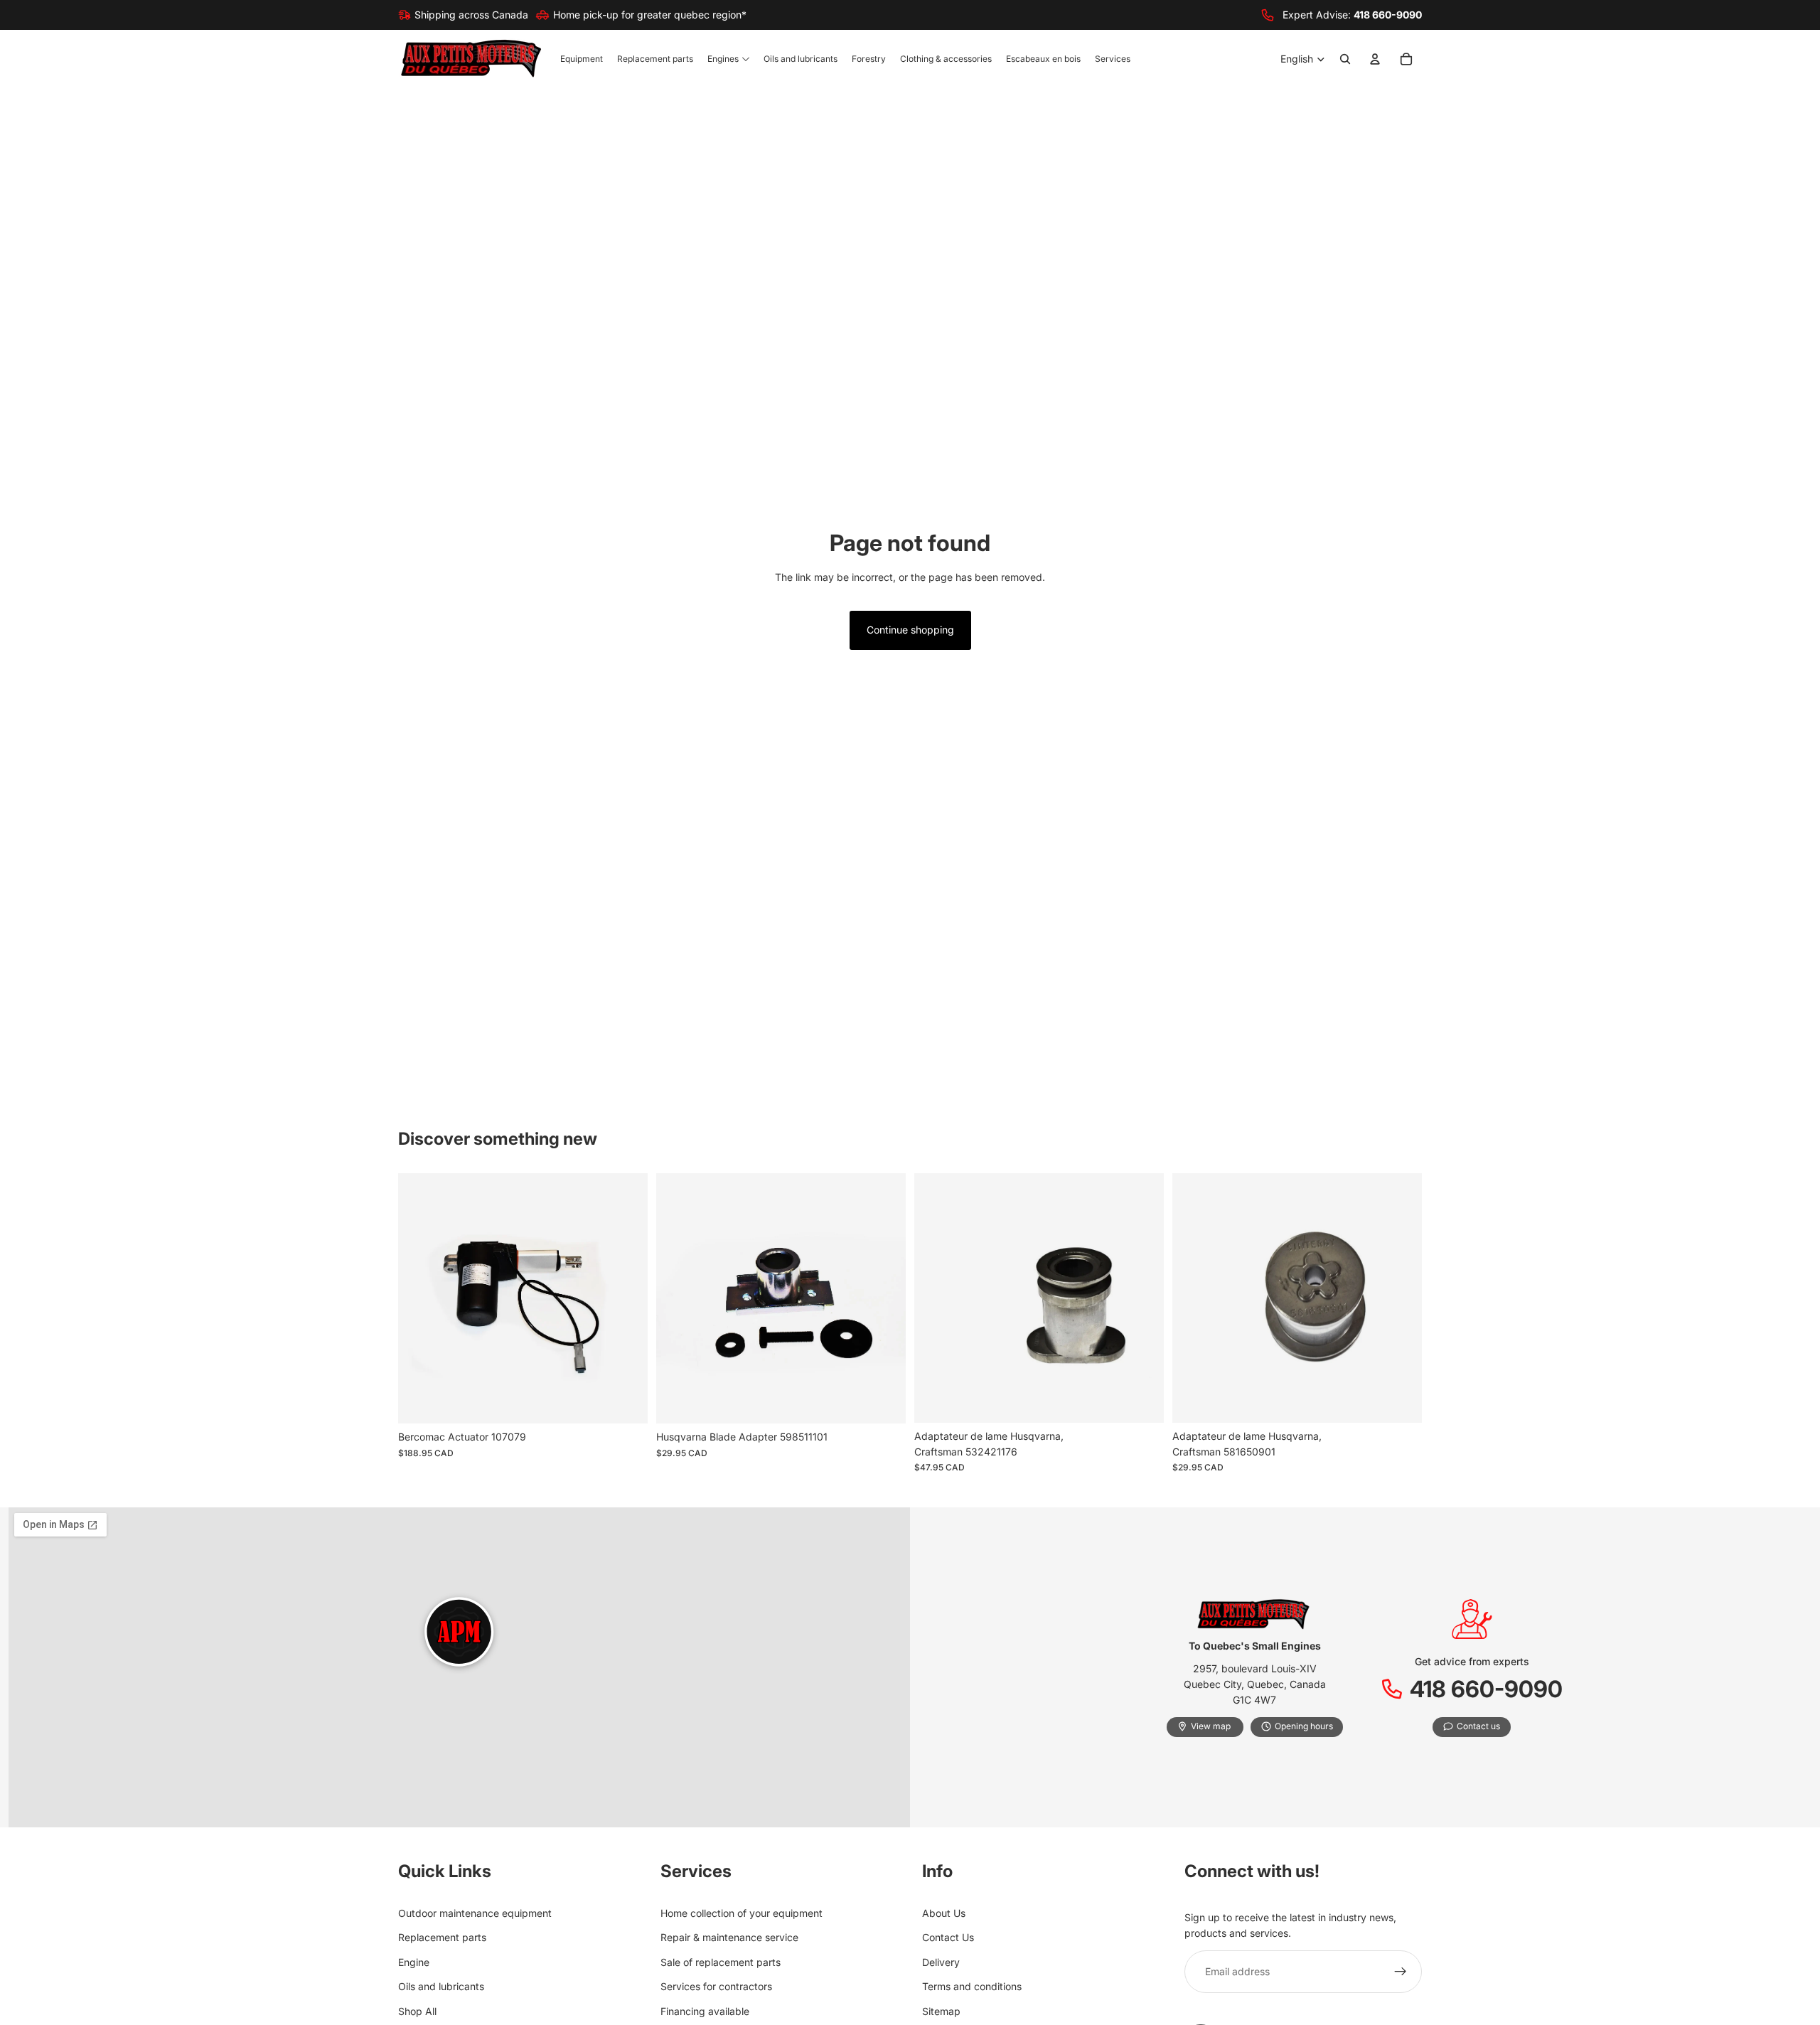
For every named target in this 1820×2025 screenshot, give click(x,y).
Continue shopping (910, 630)
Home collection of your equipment (742, 1913)
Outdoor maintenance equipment (475, 1913)
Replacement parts (442, 1937)
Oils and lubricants (441, 1986)
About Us (944, 1913)
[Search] (1345, 60)
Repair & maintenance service (729, 1937)
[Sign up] (1401, 1972)
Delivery (941, 1962)
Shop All (417, 2010)
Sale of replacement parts (721, 1962)
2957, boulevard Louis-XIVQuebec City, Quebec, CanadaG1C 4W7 (1255, 1684)
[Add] (626, 1402)
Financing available (705, 2010)
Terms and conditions (972, 1986)
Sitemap (941, 2010)
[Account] (1375, 60)
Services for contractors (716, 1986)
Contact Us (948, 1937)
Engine (414, 1962)
